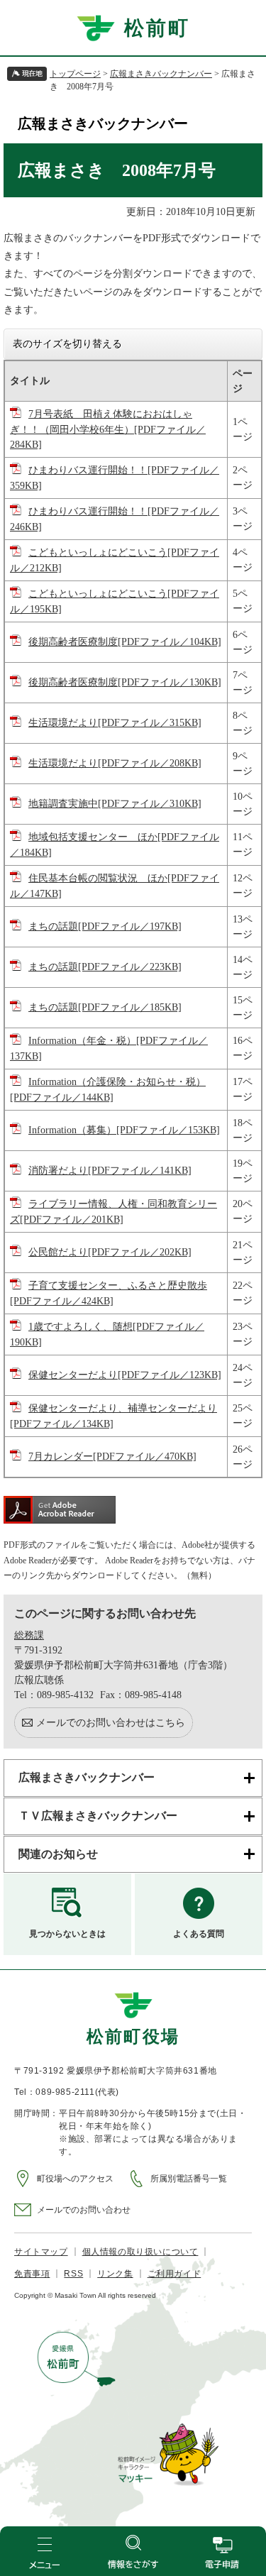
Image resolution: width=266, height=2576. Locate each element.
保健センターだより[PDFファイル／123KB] (125, 1375)
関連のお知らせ (58, 1854)
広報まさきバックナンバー (161, 74)
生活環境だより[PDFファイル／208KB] (115, 763)
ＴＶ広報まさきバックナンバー (98, 1816)
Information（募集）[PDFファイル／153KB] (124, 1130)
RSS (73, 2274)
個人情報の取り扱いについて (140, 2252)
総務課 (29, 1635)
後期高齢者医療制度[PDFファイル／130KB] (125, 682)
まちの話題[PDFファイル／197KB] (105, 926)
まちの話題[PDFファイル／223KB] (105, 967)
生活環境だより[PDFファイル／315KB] (115, 723)
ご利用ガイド (174, 2274)
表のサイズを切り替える (67, 343)
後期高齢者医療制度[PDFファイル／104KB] (125, 642)
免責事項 (32, 2274)
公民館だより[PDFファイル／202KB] (110, 1252)
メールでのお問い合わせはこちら (111, 1723)
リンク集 (115, 2274)
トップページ (75, 74)
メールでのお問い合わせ (84, 2210)
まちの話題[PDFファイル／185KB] (105, 1007)
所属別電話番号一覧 (189, 2179)
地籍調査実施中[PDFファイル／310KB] (115, 804)
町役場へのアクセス (75, 2179)
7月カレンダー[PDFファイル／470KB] (112, 1457)
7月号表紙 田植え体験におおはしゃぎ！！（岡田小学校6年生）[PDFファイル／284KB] (108, 429)
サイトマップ (41, 2252)
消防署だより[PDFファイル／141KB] (110, 1171)
